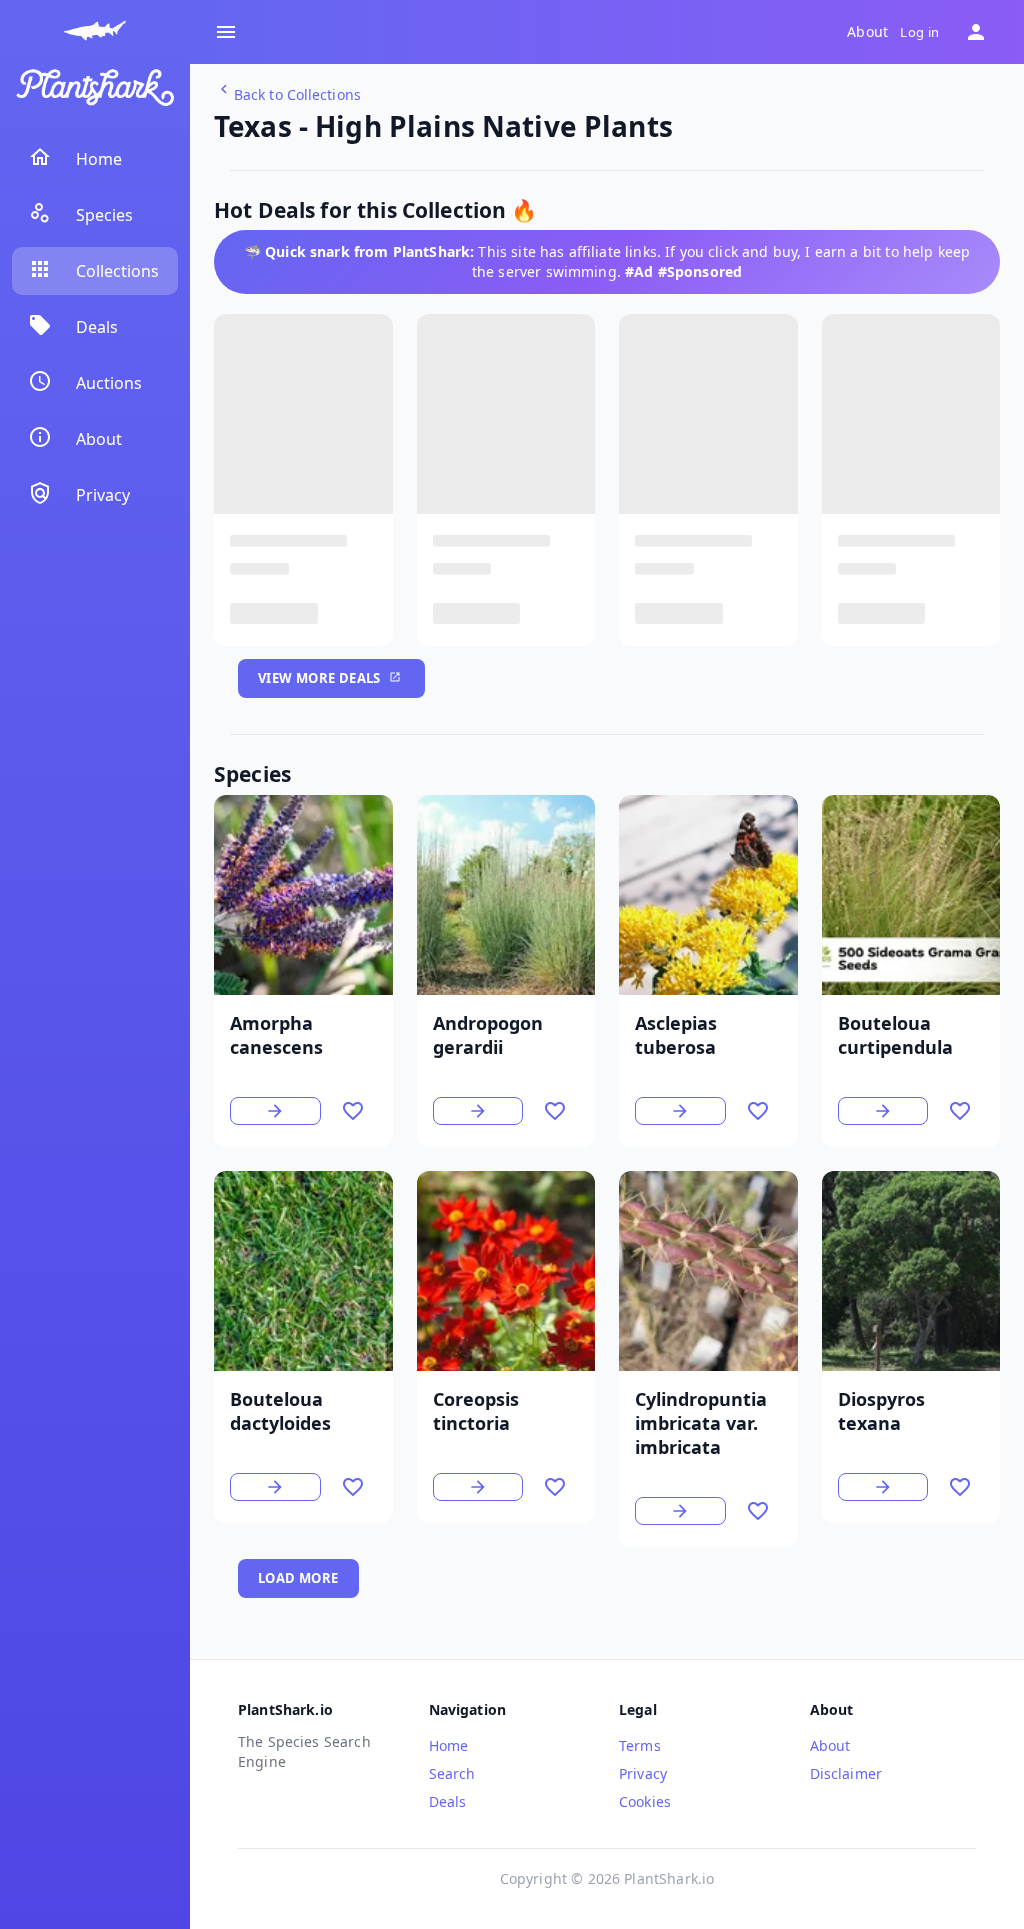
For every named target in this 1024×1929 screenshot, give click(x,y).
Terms (640, 1745)
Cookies (645, 1801)
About (867, 32)
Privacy (643, 1773)
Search (452, 1773)
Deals (448, 1801)
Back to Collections (297, 94)
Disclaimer (846, 1773)
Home (449, 1745)
